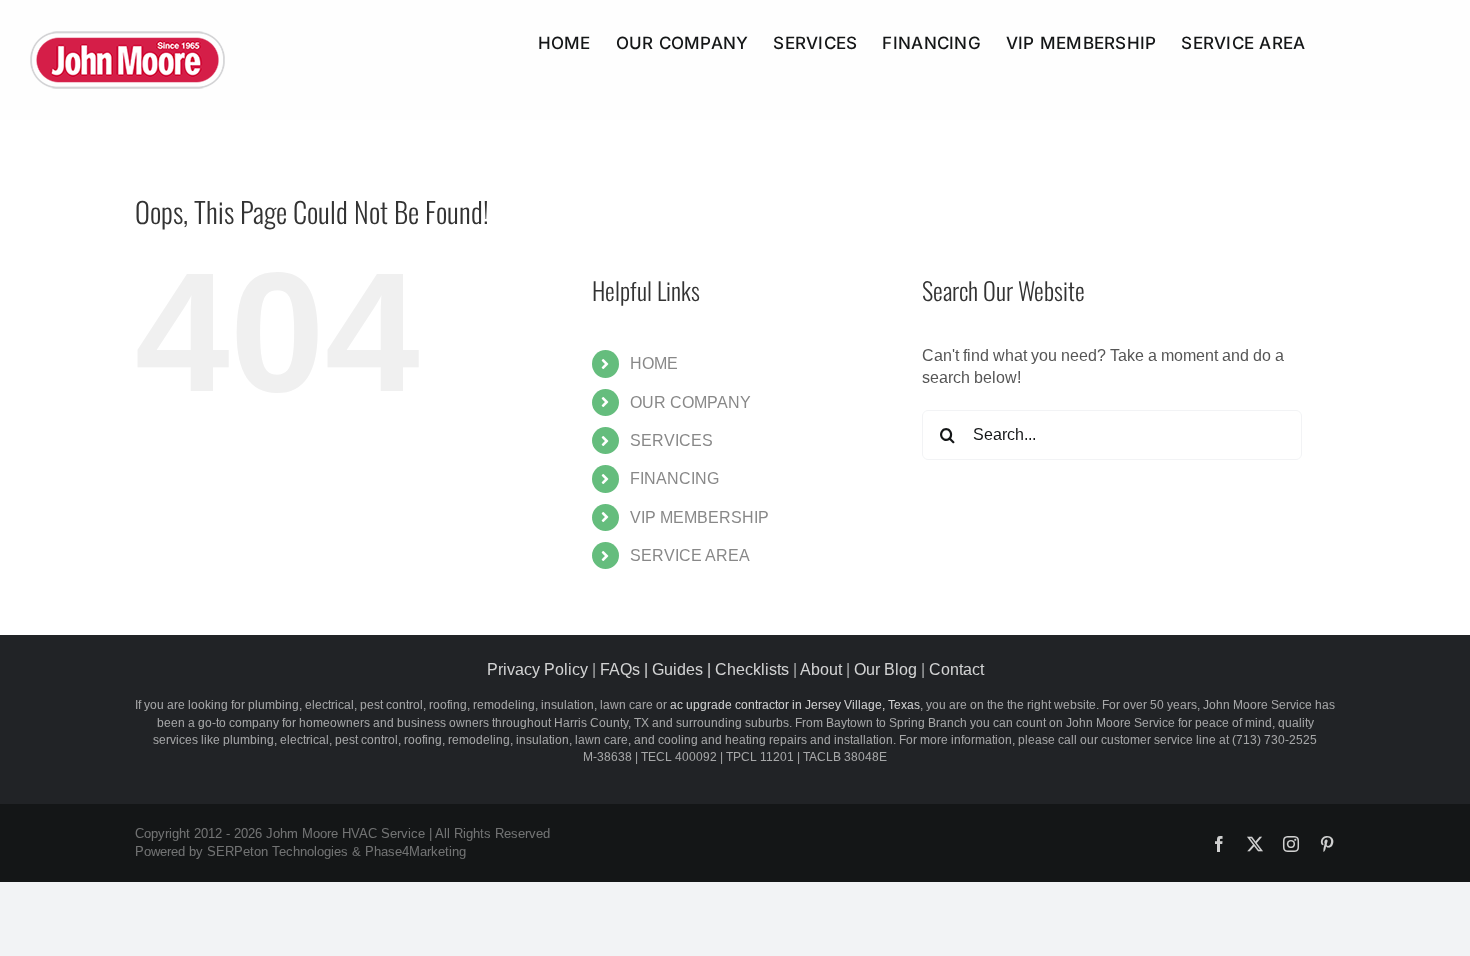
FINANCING (674, 478)
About (821, 669)
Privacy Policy (537, 669)
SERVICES (671, 440)
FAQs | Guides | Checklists (694, 669)
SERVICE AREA (690, 555)
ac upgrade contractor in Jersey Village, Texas (795, 705)
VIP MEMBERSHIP (699, 517)
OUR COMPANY (690, 402)
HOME (654, 363)
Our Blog (885, 669)
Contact (956, 669)
